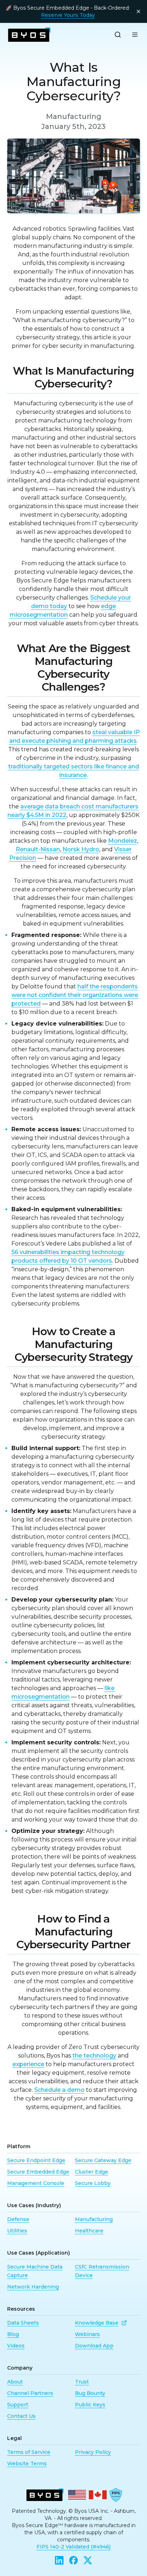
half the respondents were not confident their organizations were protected (75, 995)
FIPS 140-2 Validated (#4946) (73, 2547)
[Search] (118, 35)
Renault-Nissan (38, 849)
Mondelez (123, 841)
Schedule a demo (59, 2090)
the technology (94, 2056)
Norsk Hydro (81, 849)
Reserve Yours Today (68, 15)
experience (28, 2064)
